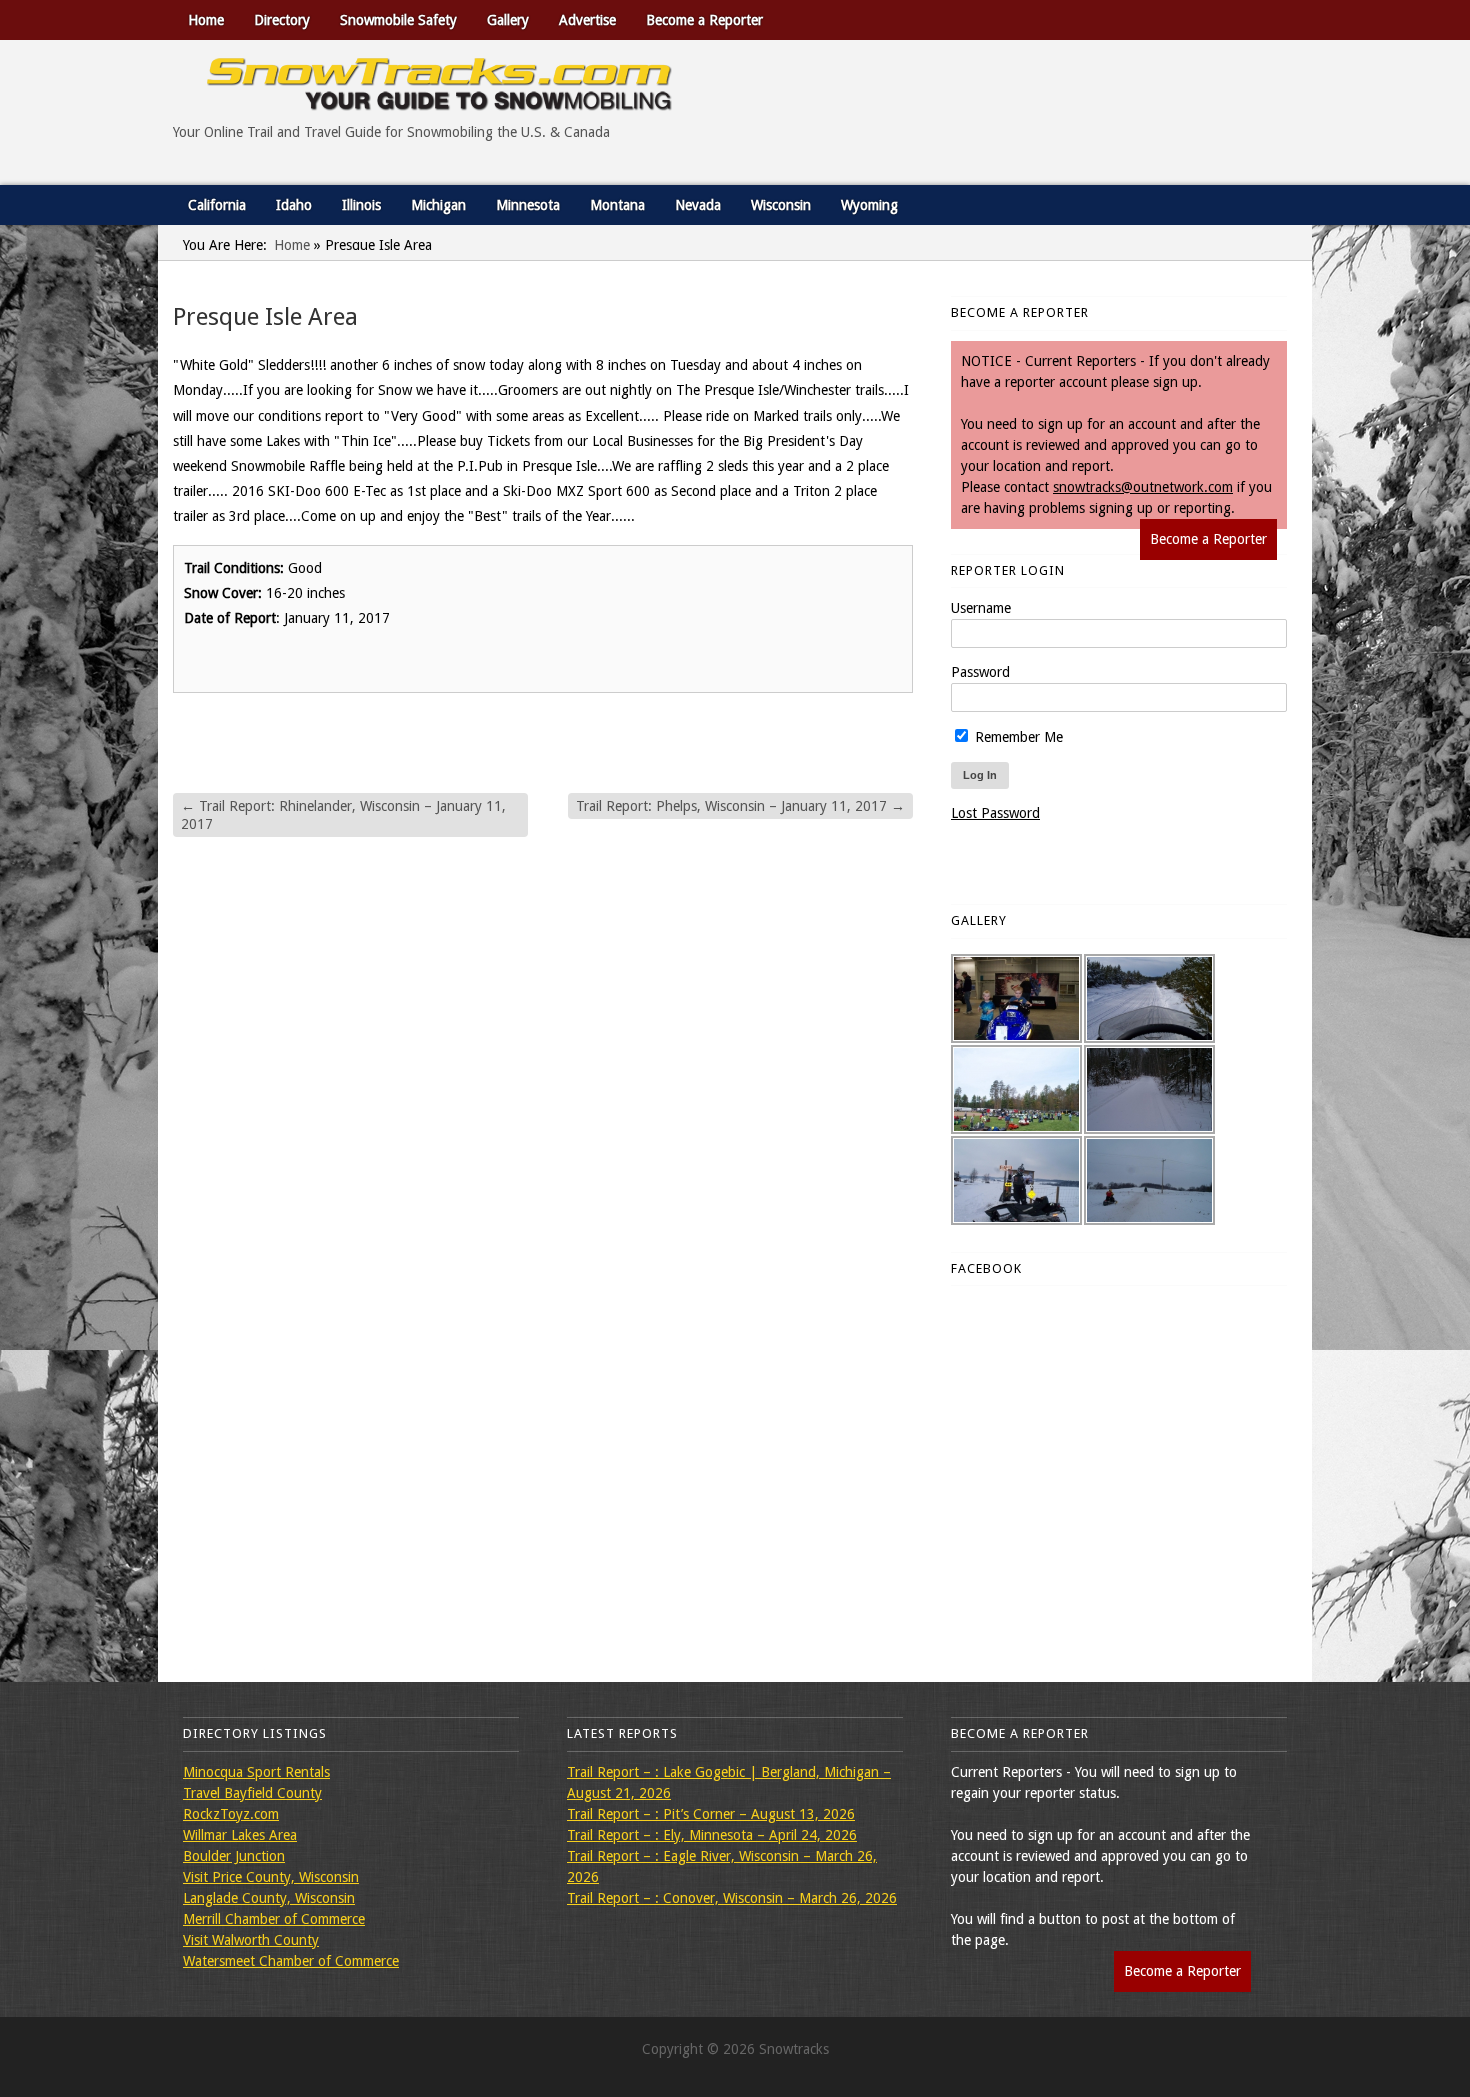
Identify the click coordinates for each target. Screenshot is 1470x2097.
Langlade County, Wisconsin (269, 1898)
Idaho (294, 205)
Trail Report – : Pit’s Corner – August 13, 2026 (711, 1814)
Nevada (698, 205)
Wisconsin (781, 205)
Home (206, 20)
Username (981, 608)
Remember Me (1017, 737)
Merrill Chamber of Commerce (274, 1919)
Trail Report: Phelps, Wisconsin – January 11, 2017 (740, 806)
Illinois (361, 205)
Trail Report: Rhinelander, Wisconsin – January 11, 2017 (343, 815)
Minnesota (528, 205)
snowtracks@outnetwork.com (1143, 487)
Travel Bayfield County (252, 1793)
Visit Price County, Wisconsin (271, 1877)
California (217, 205)
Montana (617, 205)
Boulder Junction (234, 1856)
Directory (282, 20)
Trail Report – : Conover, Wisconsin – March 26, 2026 (732, 1898)
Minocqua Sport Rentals (256, 1772)
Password (980, 672)
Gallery (508, 20)
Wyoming (869, 205)
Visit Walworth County (251, 1940)
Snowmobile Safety (398, 20)
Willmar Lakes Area (240, 1835)
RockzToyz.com (231, 1814)
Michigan (438, 205)
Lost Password (995, 813)
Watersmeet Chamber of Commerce (291, 1961)
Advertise (587, 20)
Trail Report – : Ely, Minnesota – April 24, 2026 (712, 1835)
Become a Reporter (704, 20)
